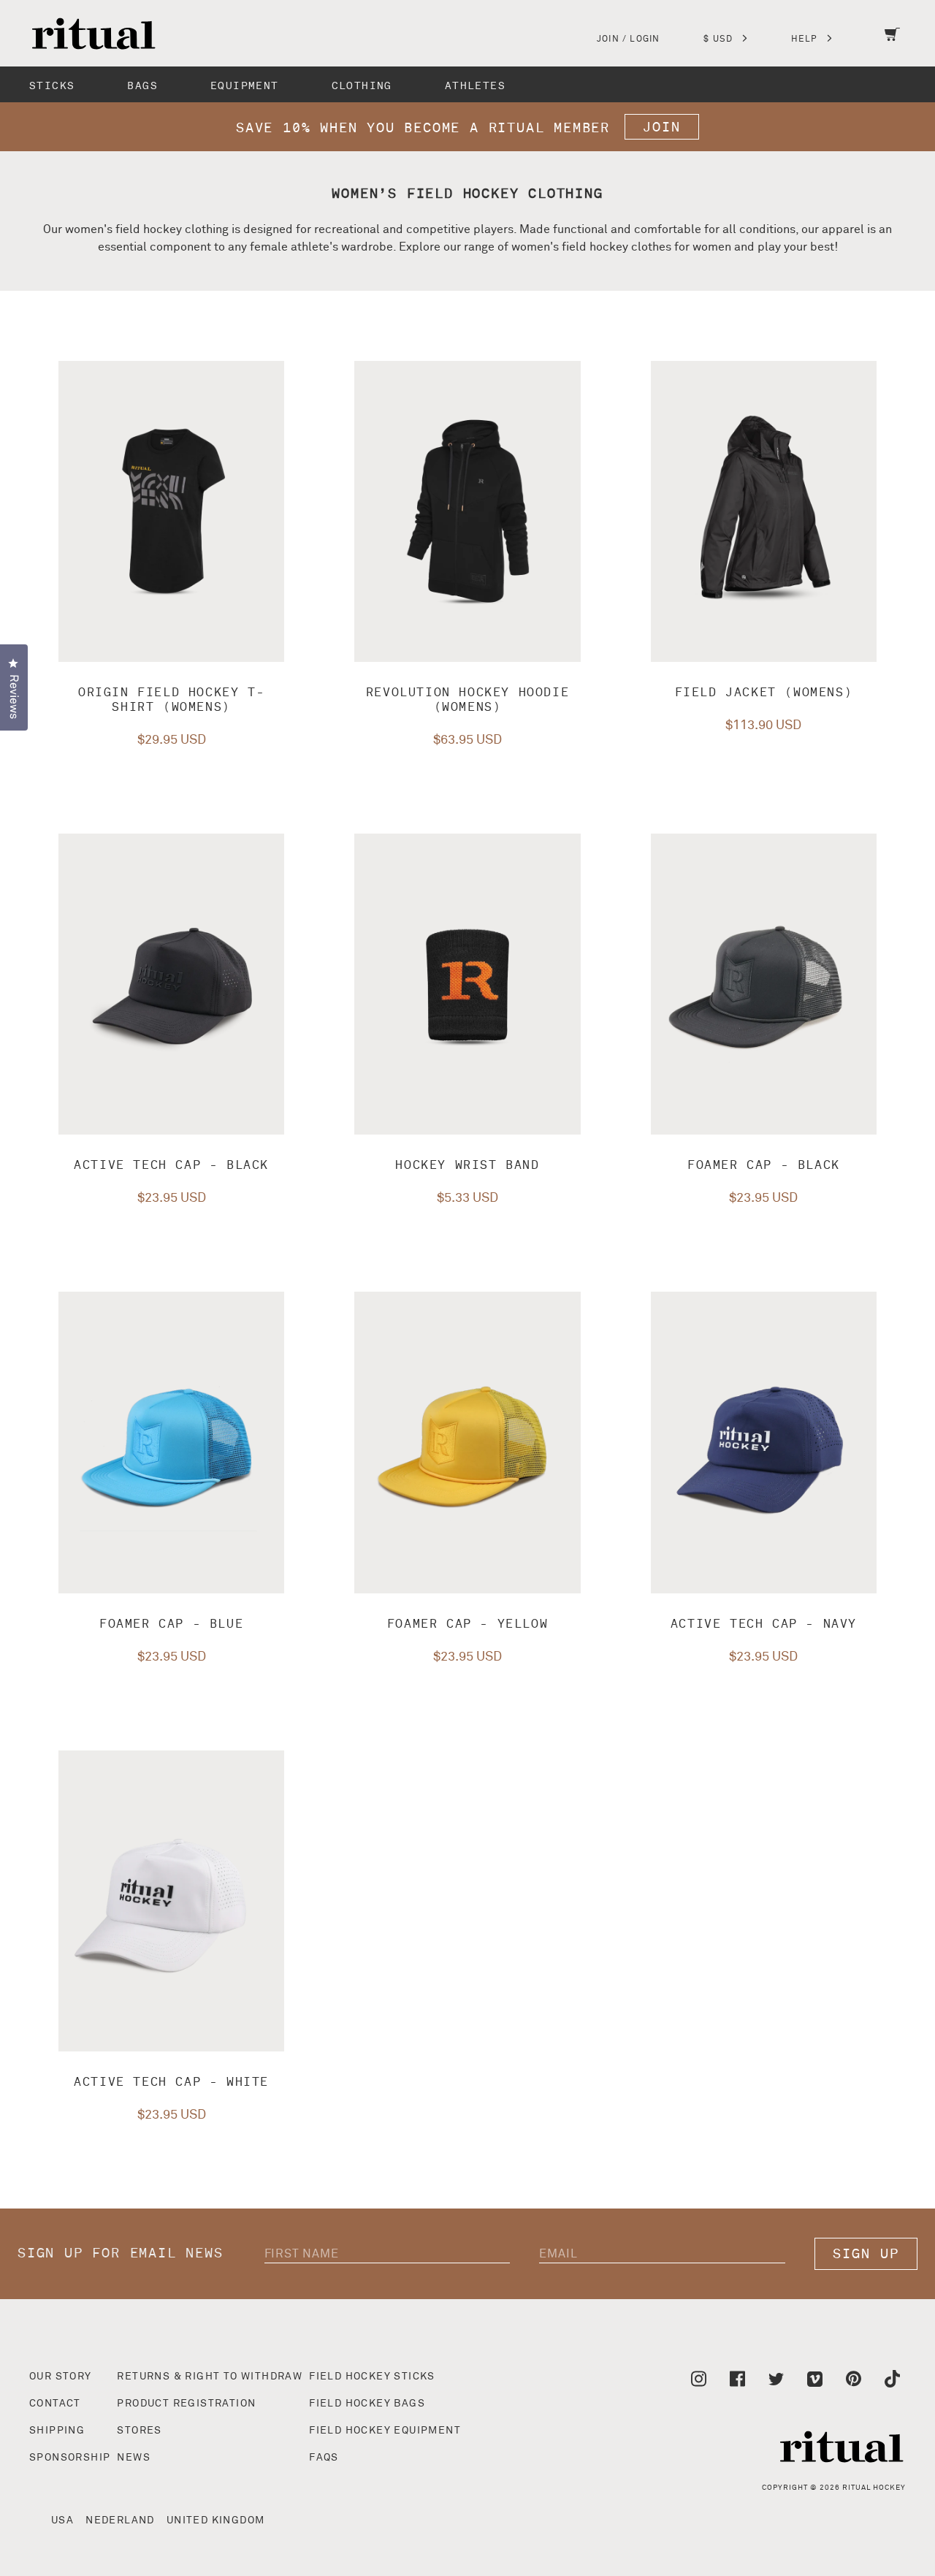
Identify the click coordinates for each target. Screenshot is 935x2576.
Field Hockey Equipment (385, 2431)
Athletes (475, 86)
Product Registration (186, 2404)
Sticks (52, 86)
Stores (139, 2431)
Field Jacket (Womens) (764, 693)
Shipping (57, 2431)
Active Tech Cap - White (171, 2082)
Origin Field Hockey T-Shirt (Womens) (171, 700)
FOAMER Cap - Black (764, 1165)
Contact (55, 2404)
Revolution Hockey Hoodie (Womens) (467, 700)
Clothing (362, 86)
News (134, 2458)
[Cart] (892, 44)
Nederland (120, 2520)
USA (62, 2520)
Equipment (245, 86)
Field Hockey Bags (367, 2404)
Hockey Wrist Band (467, 1165)
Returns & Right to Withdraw (210, 2377)
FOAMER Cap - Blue (171, 1624)
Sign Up (866, 2254)
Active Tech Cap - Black (171, 1165)
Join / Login (628, 39)
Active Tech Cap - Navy (764, 1624)
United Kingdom (216, 2520)
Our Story (61, 2377)
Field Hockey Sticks (372, 2377)
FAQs (324, 2458)
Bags (142, 86)
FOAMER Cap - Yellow (467, 1624)
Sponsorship (70, 2458)
